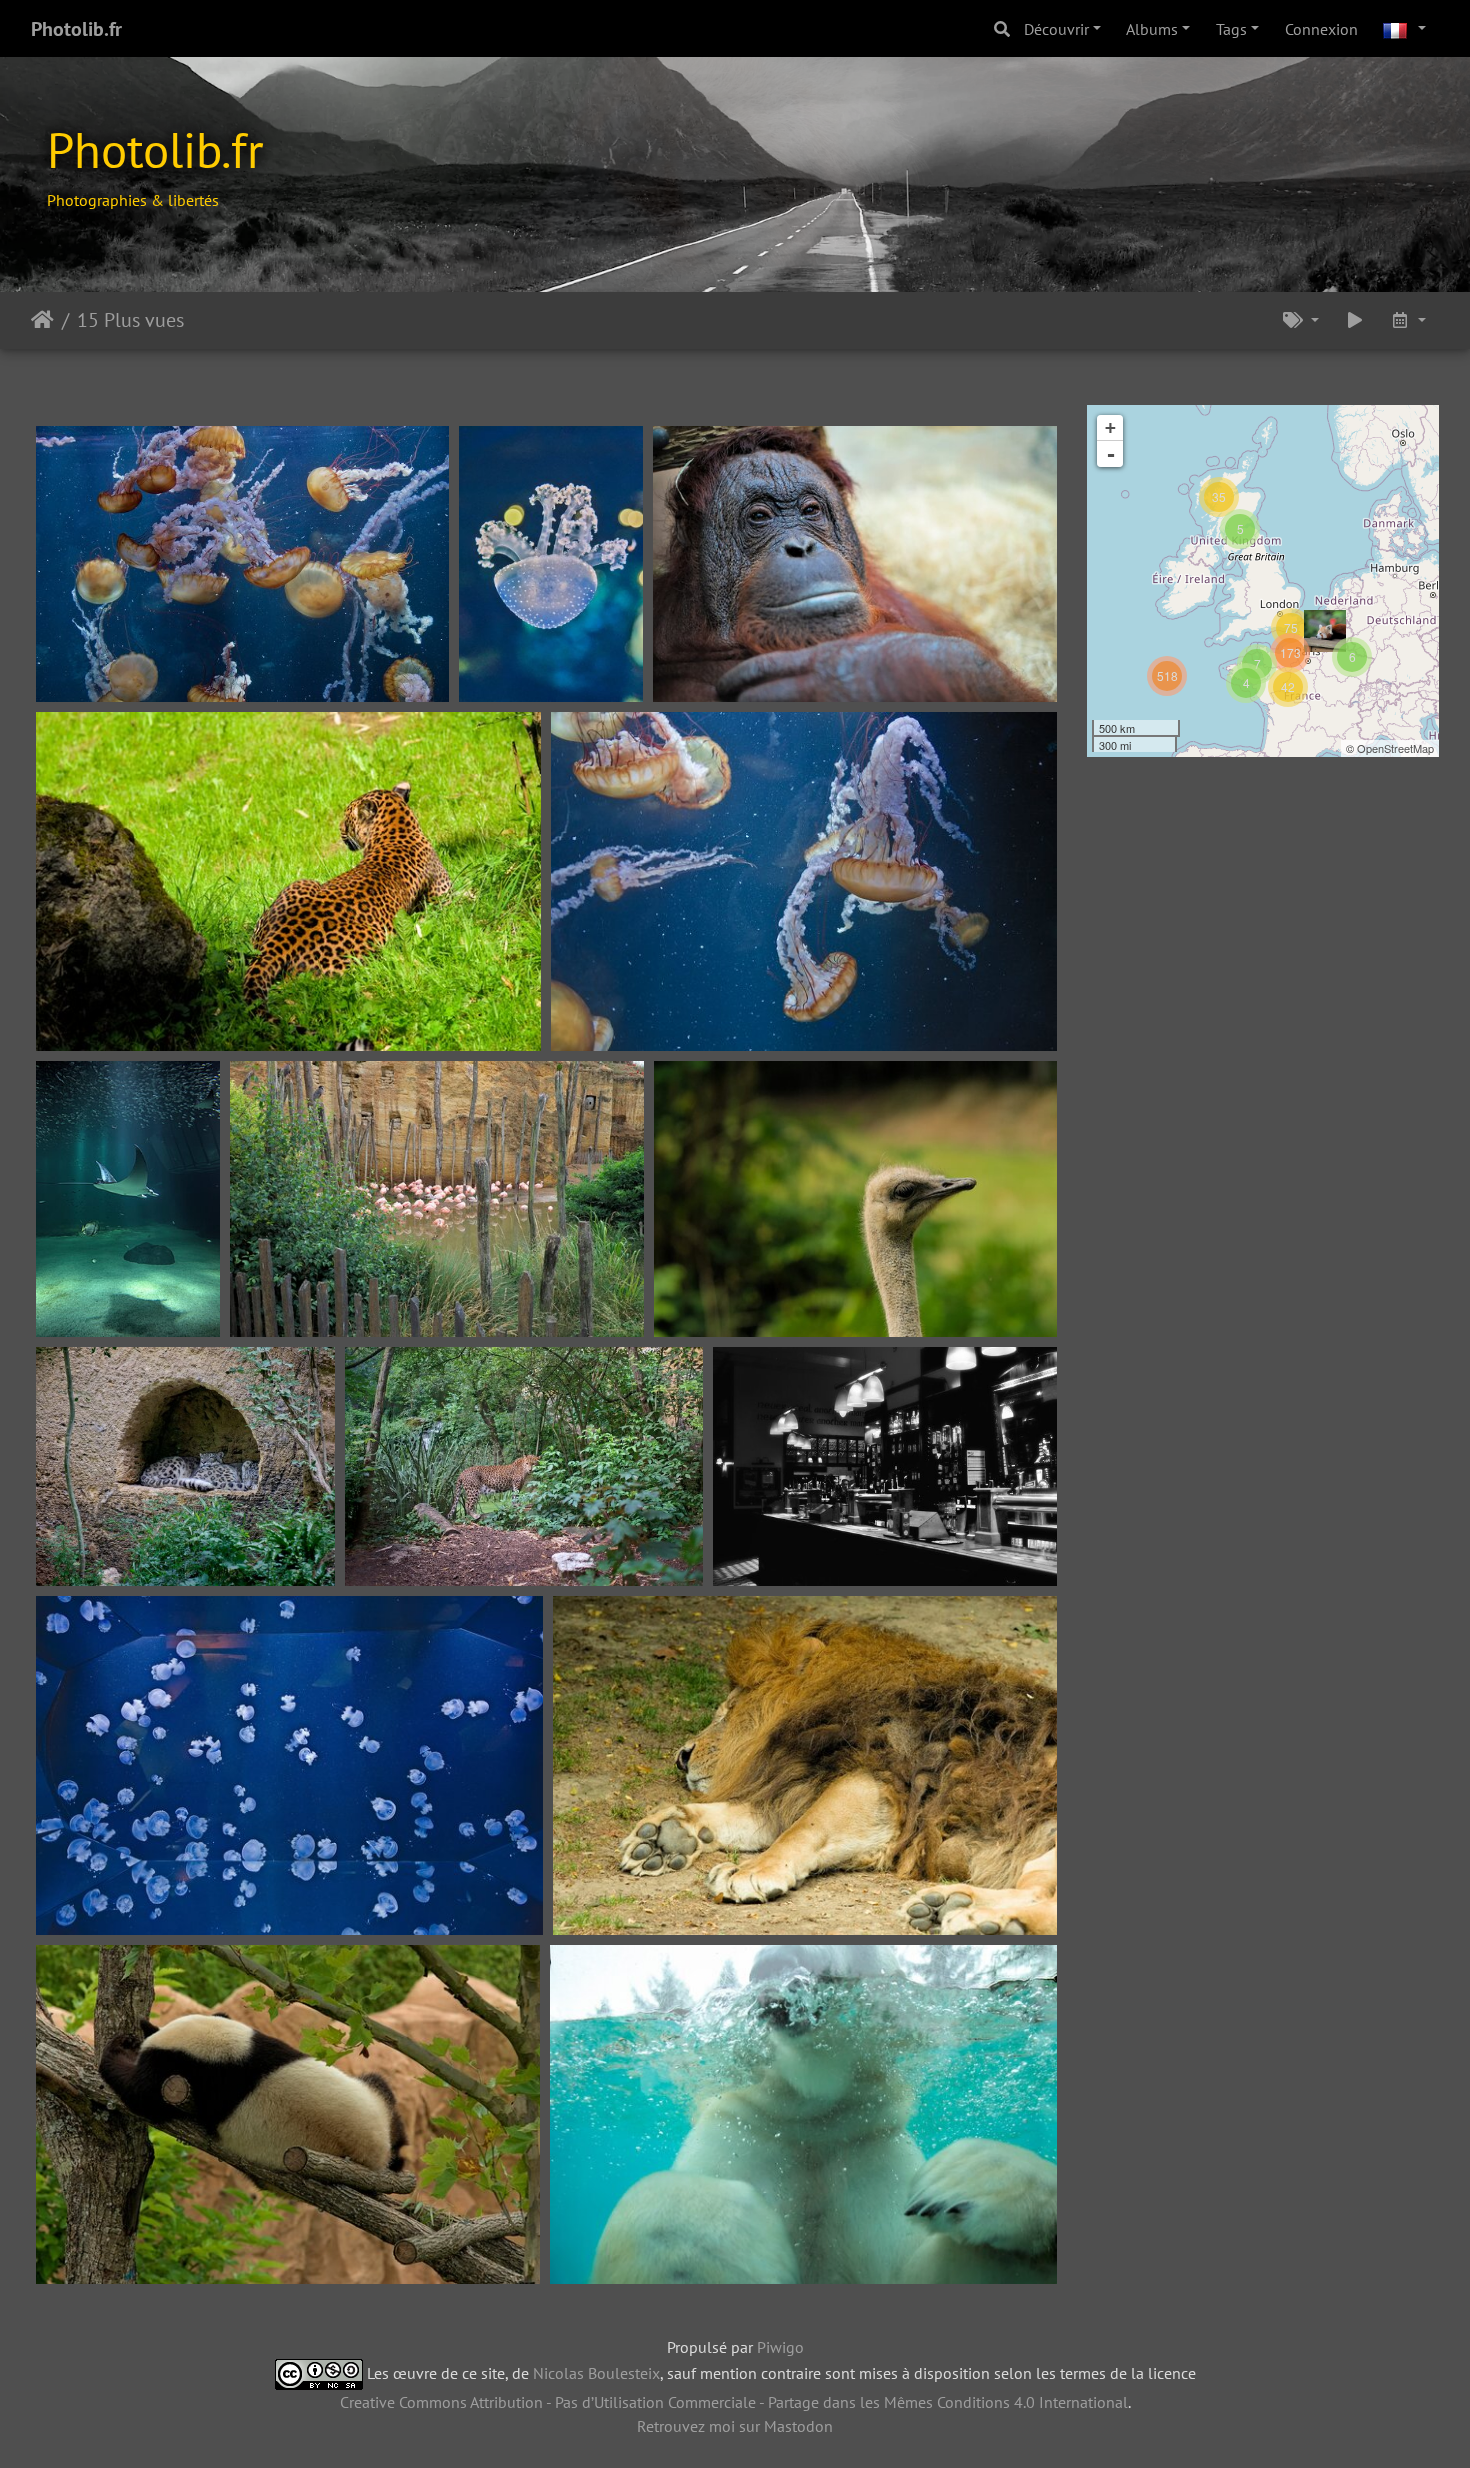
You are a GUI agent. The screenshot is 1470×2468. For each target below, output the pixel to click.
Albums (1152, 29)
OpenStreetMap (1395, 748)
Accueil (42, 320)
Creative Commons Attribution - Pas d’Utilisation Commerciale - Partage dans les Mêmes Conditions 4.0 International (734, 2402)
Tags (1231, 29)
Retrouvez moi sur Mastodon (735, 2426)
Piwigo (780, 2347)
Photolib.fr (76, 29)
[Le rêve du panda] (1325, 631)
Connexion (1321, 29)
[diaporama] (1355, 320)
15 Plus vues (130, 320)
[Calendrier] (1408, 320)
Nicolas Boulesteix (596, 2372)
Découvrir (1056, 29)
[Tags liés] (1301, 320)
